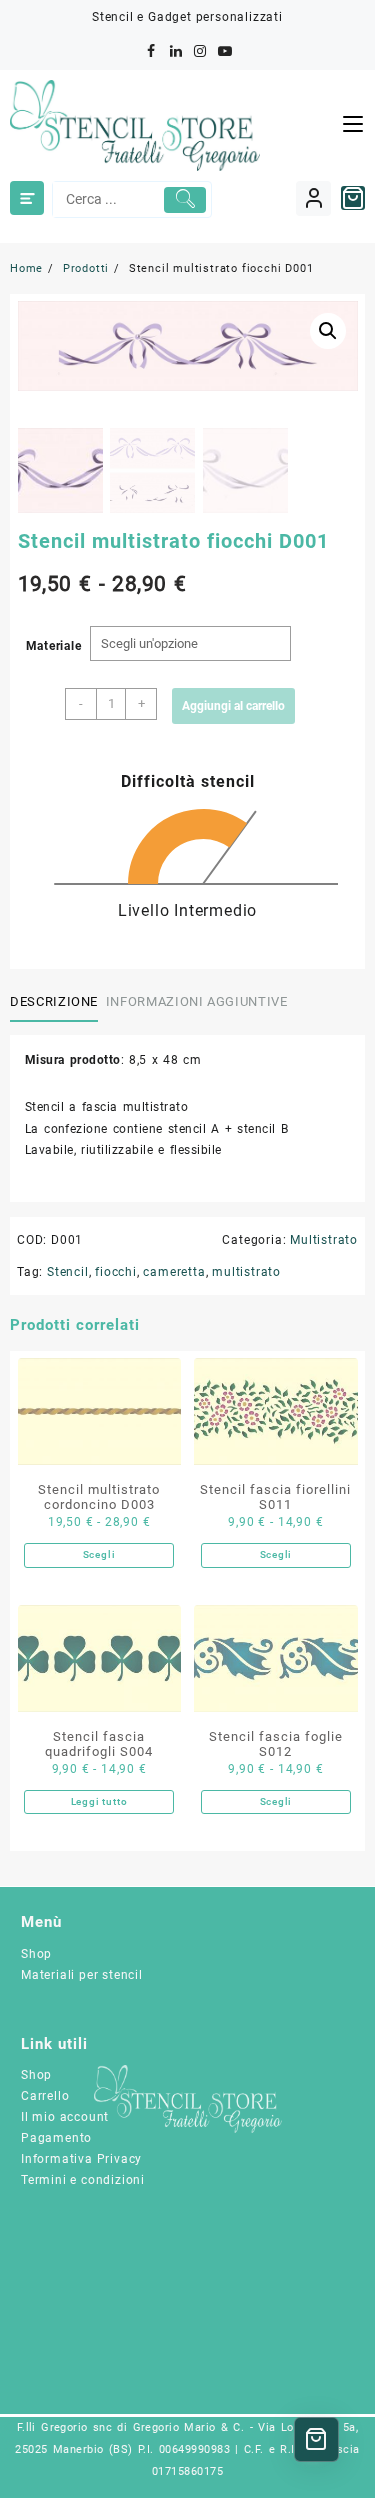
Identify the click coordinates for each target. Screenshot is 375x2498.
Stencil (68, 1272)
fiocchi (116, 1272)
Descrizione (54, 1001)
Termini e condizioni (83, 2180)
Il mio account (65, 2117)
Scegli (99, 1554)
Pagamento (56, 2138)
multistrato (246, 1272)
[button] (328, 331)
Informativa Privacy (81, 2159)
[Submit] (185, 200)
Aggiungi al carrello (233, 706)
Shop (36, 1954)
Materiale (54, 646)
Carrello (45, 2096)
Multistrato (324, 1240)
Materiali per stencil (82, 1975)
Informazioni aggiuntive (197, 1001)
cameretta (174, 1272)
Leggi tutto (99, 1801)
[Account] (313, 198)
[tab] (58, 1002)
